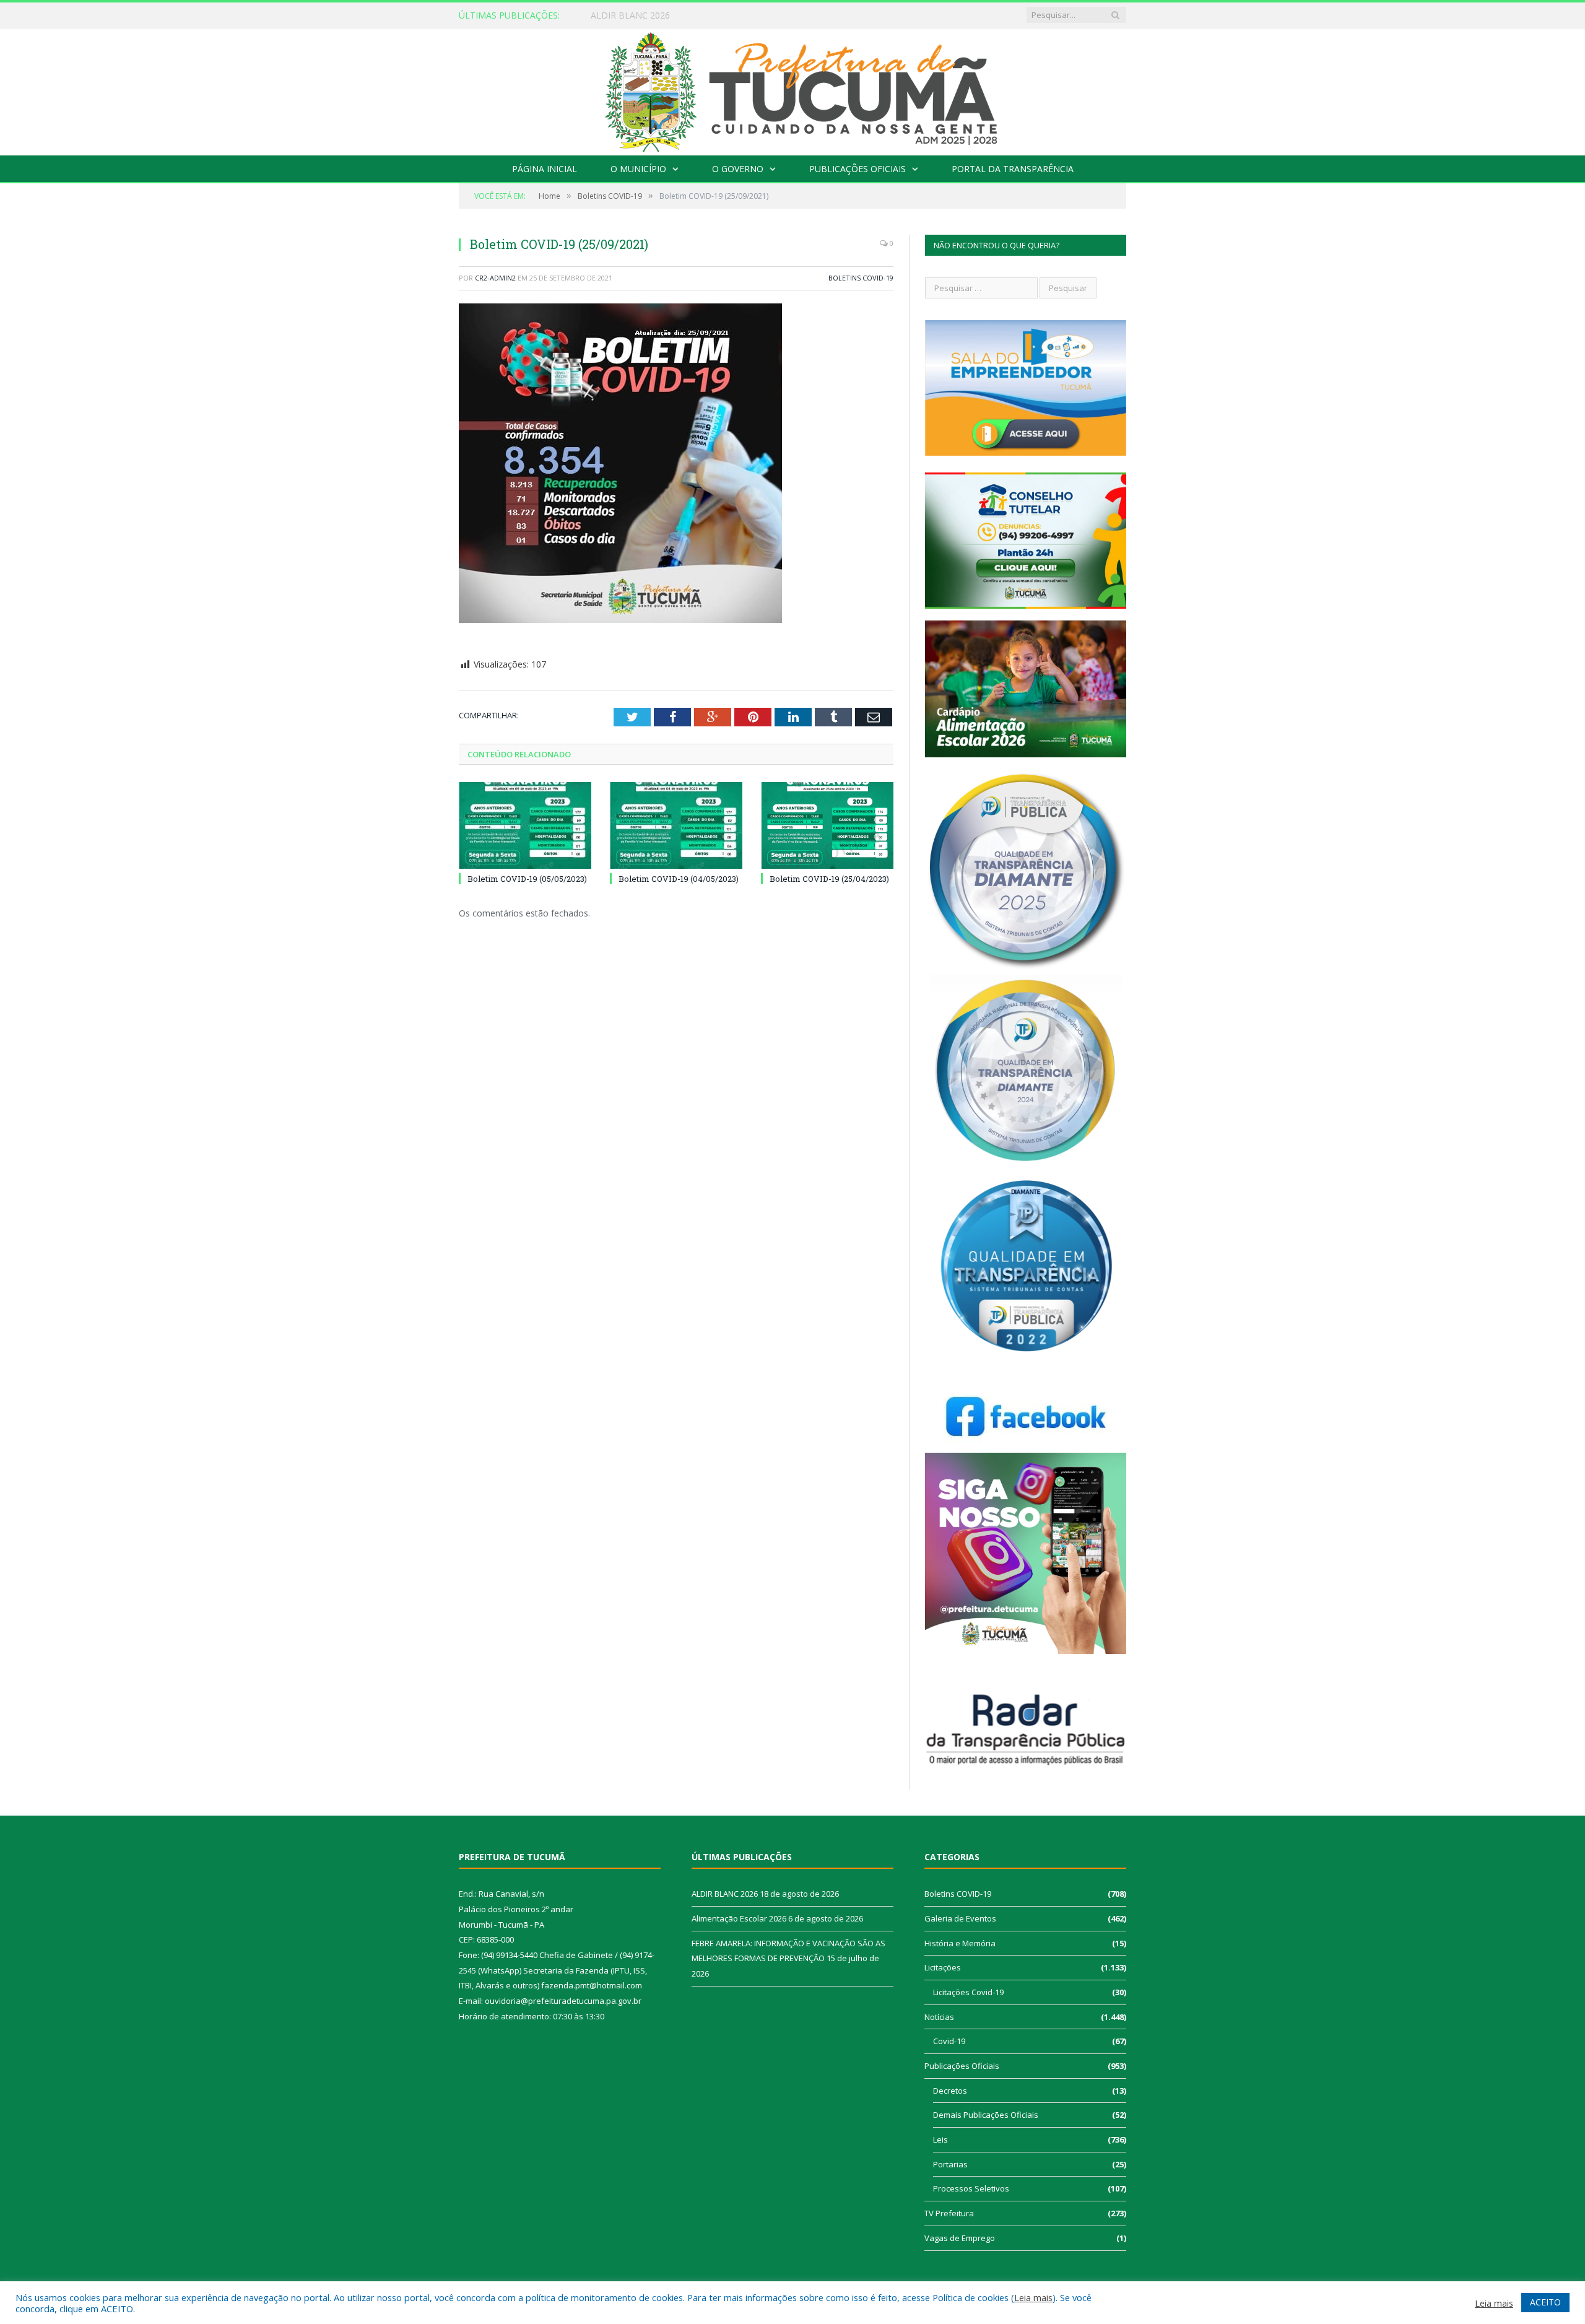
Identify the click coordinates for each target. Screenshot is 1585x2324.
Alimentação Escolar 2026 (643, 15)
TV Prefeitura (949, 2213)
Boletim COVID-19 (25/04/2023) (829, 879)
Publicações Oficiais (858, 169)
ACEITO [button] (1545, 2302)
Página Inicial (545, 169)
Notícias (939, 2017)
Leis (940, 2139)
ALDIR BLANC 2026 (725, 1894)
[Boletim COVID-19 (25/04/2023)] (827, 825)
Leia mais (1033, 2297)
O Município (638, 169)
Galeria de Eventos (960, 1918)
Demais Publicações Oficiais (986, 2115)
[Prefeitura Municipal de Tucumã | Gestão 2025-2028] (793, 89)
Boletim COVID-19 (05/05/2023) (527, 879)
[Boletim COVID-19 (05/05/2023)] (525, 825)
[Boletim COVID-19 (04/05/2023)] (676, 825)
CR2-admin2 (495, 278)
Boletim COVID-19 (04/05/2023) (679, 879)
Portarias (950, 2164)
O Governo (738, 169)
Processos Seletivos (971, 2188)
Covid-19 (949, 2041)
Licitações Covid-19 (968, 1992)
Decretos (950, 2091)
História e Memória (960, 1943)
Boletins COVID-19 (861, 278)
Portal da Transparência (1013, 169)
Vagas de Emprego (960, 2238)
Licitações (943, 1967)
